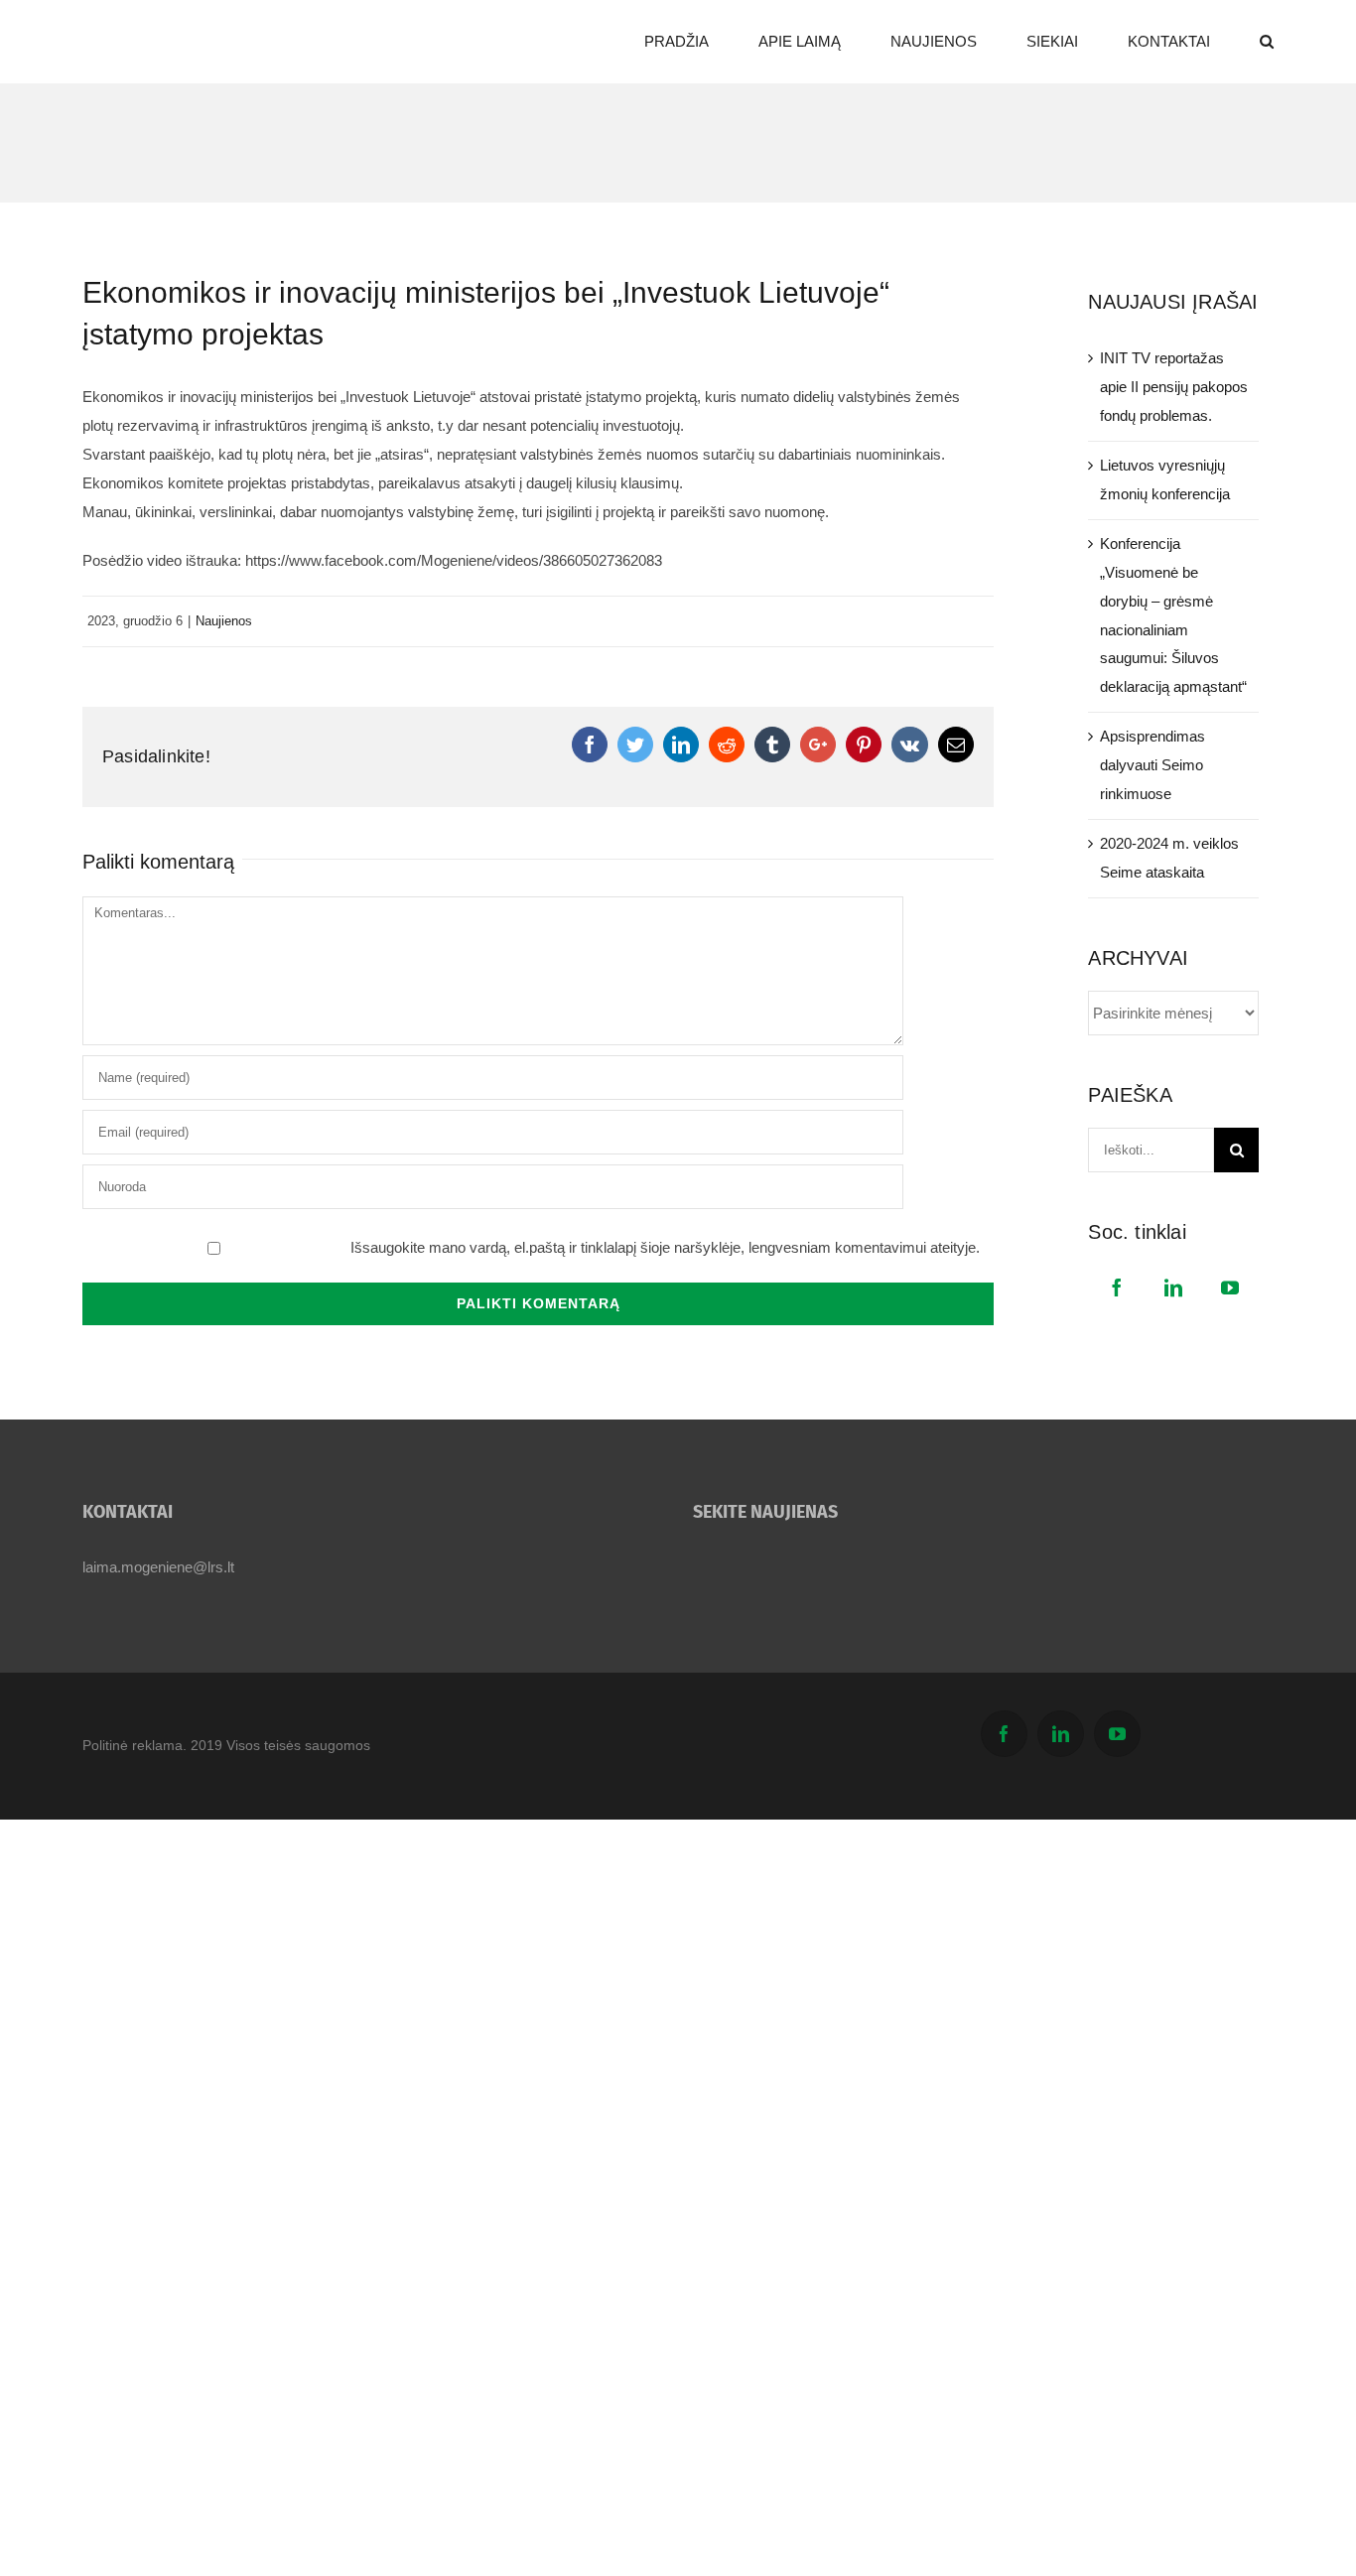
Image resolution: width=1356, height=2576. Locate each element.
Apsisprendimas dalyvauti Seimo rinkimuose (1153, 765)
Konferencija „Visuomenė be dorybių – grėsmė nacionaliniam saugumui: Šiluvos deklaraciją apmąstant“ (1173, 615)
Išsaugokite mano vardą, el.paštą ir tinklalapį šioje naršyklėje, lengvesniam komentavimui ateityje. (665, 1247)
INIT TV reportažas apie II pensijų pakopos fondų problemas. (1174, 387)
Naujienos (224, 621)
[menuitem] (701, 42)
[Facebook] (1117, 1288)
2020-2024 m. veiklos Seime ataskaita (1169, 858)
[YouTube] (1230, 1288)
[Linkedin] (1173, 1288)
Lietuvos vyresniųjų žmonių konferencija (1165, 479)
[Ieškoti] (1267, 42)
